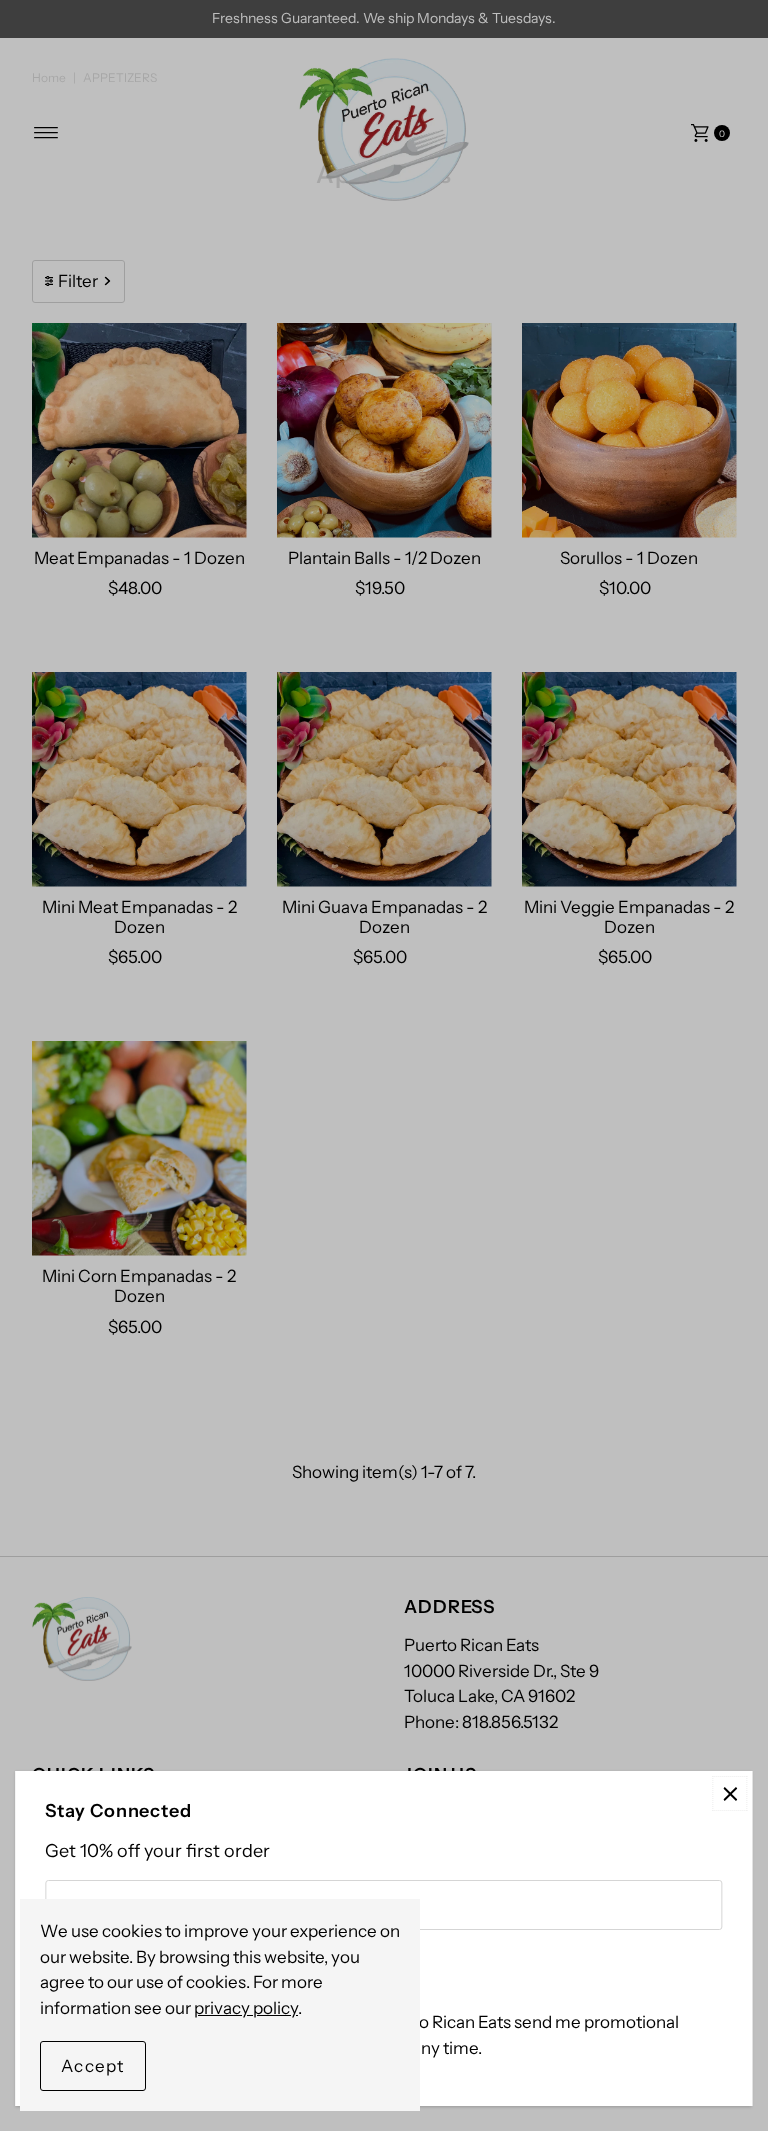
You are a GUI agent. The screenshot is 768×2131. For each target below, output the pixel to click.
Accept (93, 2066)
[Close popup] (730, 1793)
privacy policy (246, 2008)
